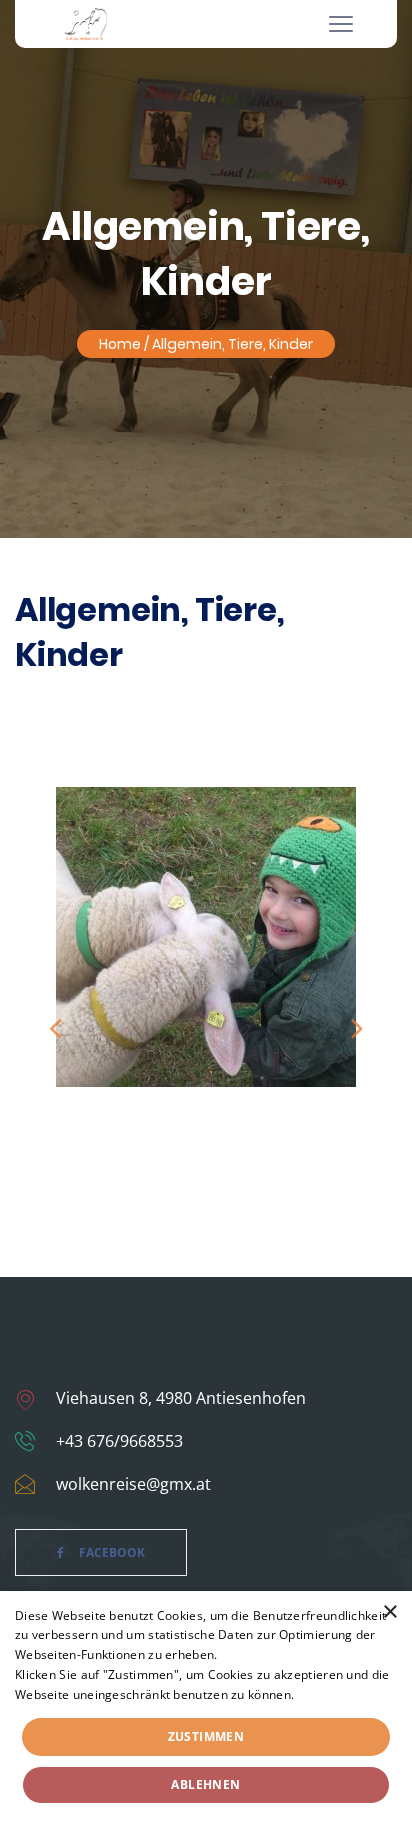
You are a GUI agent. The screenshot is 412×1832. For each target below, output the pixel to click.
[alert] (206, 1711)
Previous (55, 1027)
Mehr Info (326, 1694)
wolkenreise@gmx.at (133, 1484)
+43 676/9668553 (119, 1441)
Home (120, 344)
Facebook (112, 1552)
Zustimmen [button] (206, 1736)
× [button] (389, 1612)
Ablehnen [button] (205, 1784)
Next (357, 1027)
